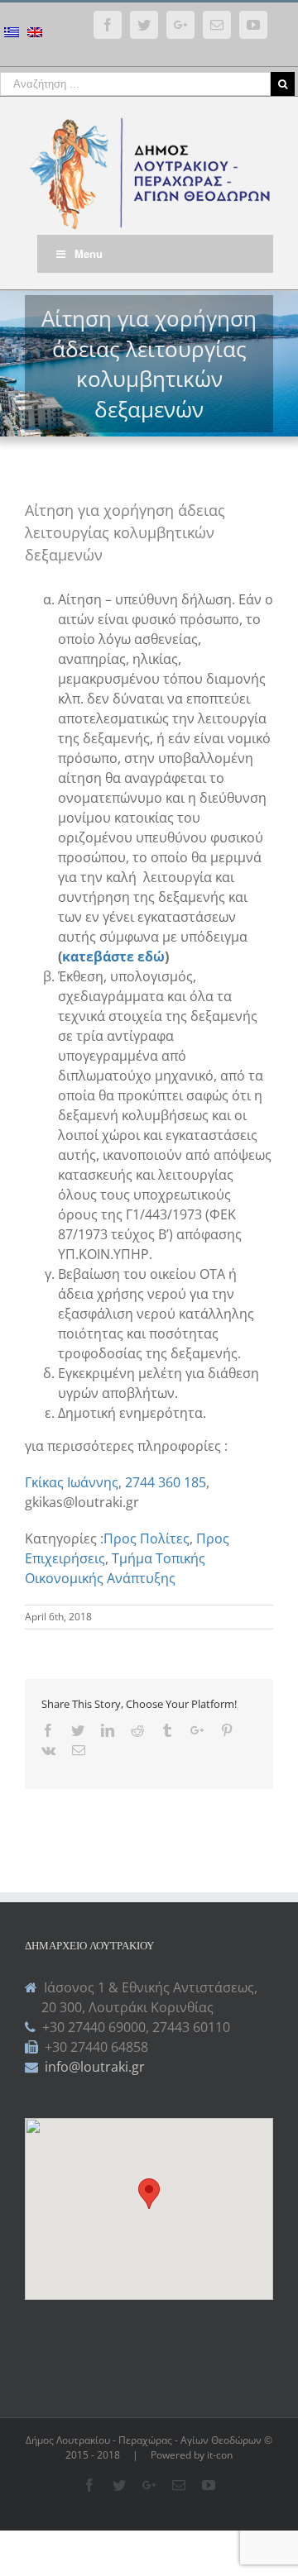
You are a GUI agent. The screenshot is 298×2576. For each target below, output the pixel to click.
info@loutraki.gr (93, 2067)
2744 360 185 (166, 1482)
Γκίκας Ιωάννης (72, 1482)
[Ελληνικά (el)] (12, 34)
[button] (149, 2194)
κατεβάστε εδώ (113, 956)
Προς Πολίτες (147, 1538)
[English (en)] (35, 34)
